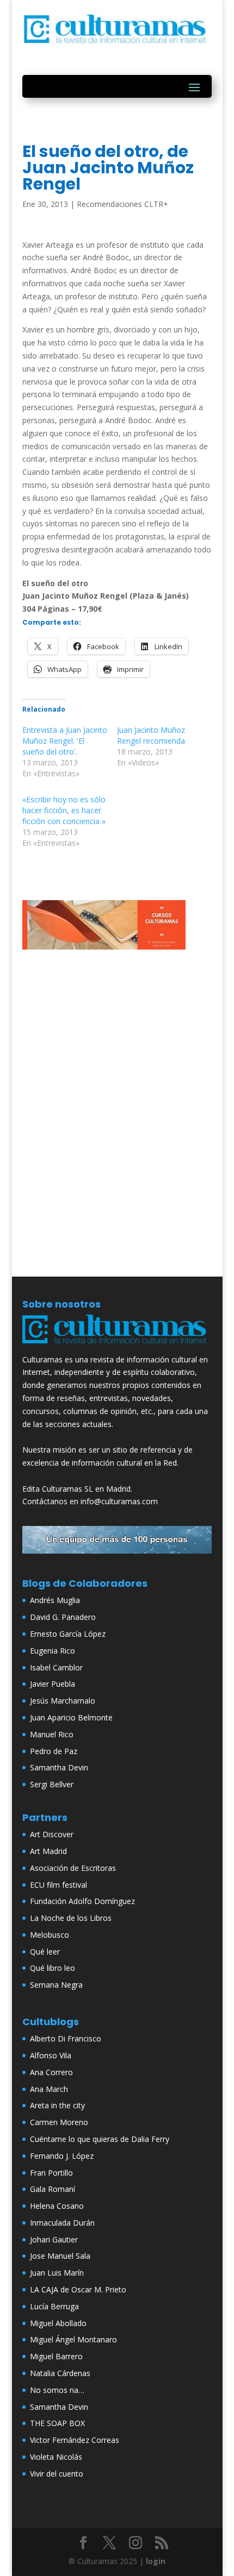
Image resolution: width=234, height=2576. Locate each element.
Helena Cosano (57, 2206)
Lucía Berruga (54, 2306)
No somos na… (57, 2390)
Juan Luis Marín (57, 2273)
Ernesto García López (68, 1634)
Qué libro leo (53, 1968)
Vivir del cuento (57, 2474)
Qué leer (45, 1952)
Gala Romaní (53, 2189)
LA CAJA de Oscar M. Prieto (78, 2289)
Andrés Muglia (55, 1600)
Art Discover (52, 1834)
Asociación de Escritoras (73, 1868)
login (156, 2561)
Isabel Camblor (56, 1667)
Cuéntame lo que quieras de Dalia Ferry (100, 2139)
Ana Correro (51, 2072)
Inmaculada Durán (62, 2223)
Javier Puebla (53, 1684)
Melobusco (50, 1935)
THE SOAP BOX (57, 2423)
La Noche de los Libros (71, 1918)
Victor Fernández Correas (75, 2440)
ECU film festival (59, 1885)
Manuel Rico (52, 1734)
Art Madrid (48, 1851)
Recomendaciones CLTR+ (122, 204)
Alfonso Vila (51, 2055)
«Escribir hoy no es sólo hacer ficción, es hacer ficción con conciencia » (64, 810)
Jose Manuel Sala (60, 2256)
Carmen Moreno (59, 2122)
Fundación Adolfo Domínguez (82, 1901)
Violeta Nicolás (56, 2457)
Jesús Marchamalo (63, 1701)
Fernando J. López (62, 2156)
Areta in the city (57, 2105)
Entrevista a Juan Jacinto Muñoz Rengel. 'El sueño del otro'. (65, 741)
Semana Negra (56, 1985)
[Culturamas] (117, 1346)
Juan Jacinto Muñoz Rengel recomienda (151, 735)
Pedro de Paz (54, 1751)
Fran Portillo (51, 2173)
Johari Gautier (54, 2239)
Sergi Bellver (52, 1784)
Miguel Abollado (58, 2323)
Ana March (49, 2089)
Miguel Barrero (56, 2356)
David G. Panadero (63, 1617)
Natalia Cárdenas (60, 2373)
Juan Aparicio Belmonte (71, 1717)
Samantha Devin (59, 1767)
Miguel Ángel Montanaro (73, 2339)
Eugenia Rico (53, 1651)
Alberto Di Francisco (66, 2038)
